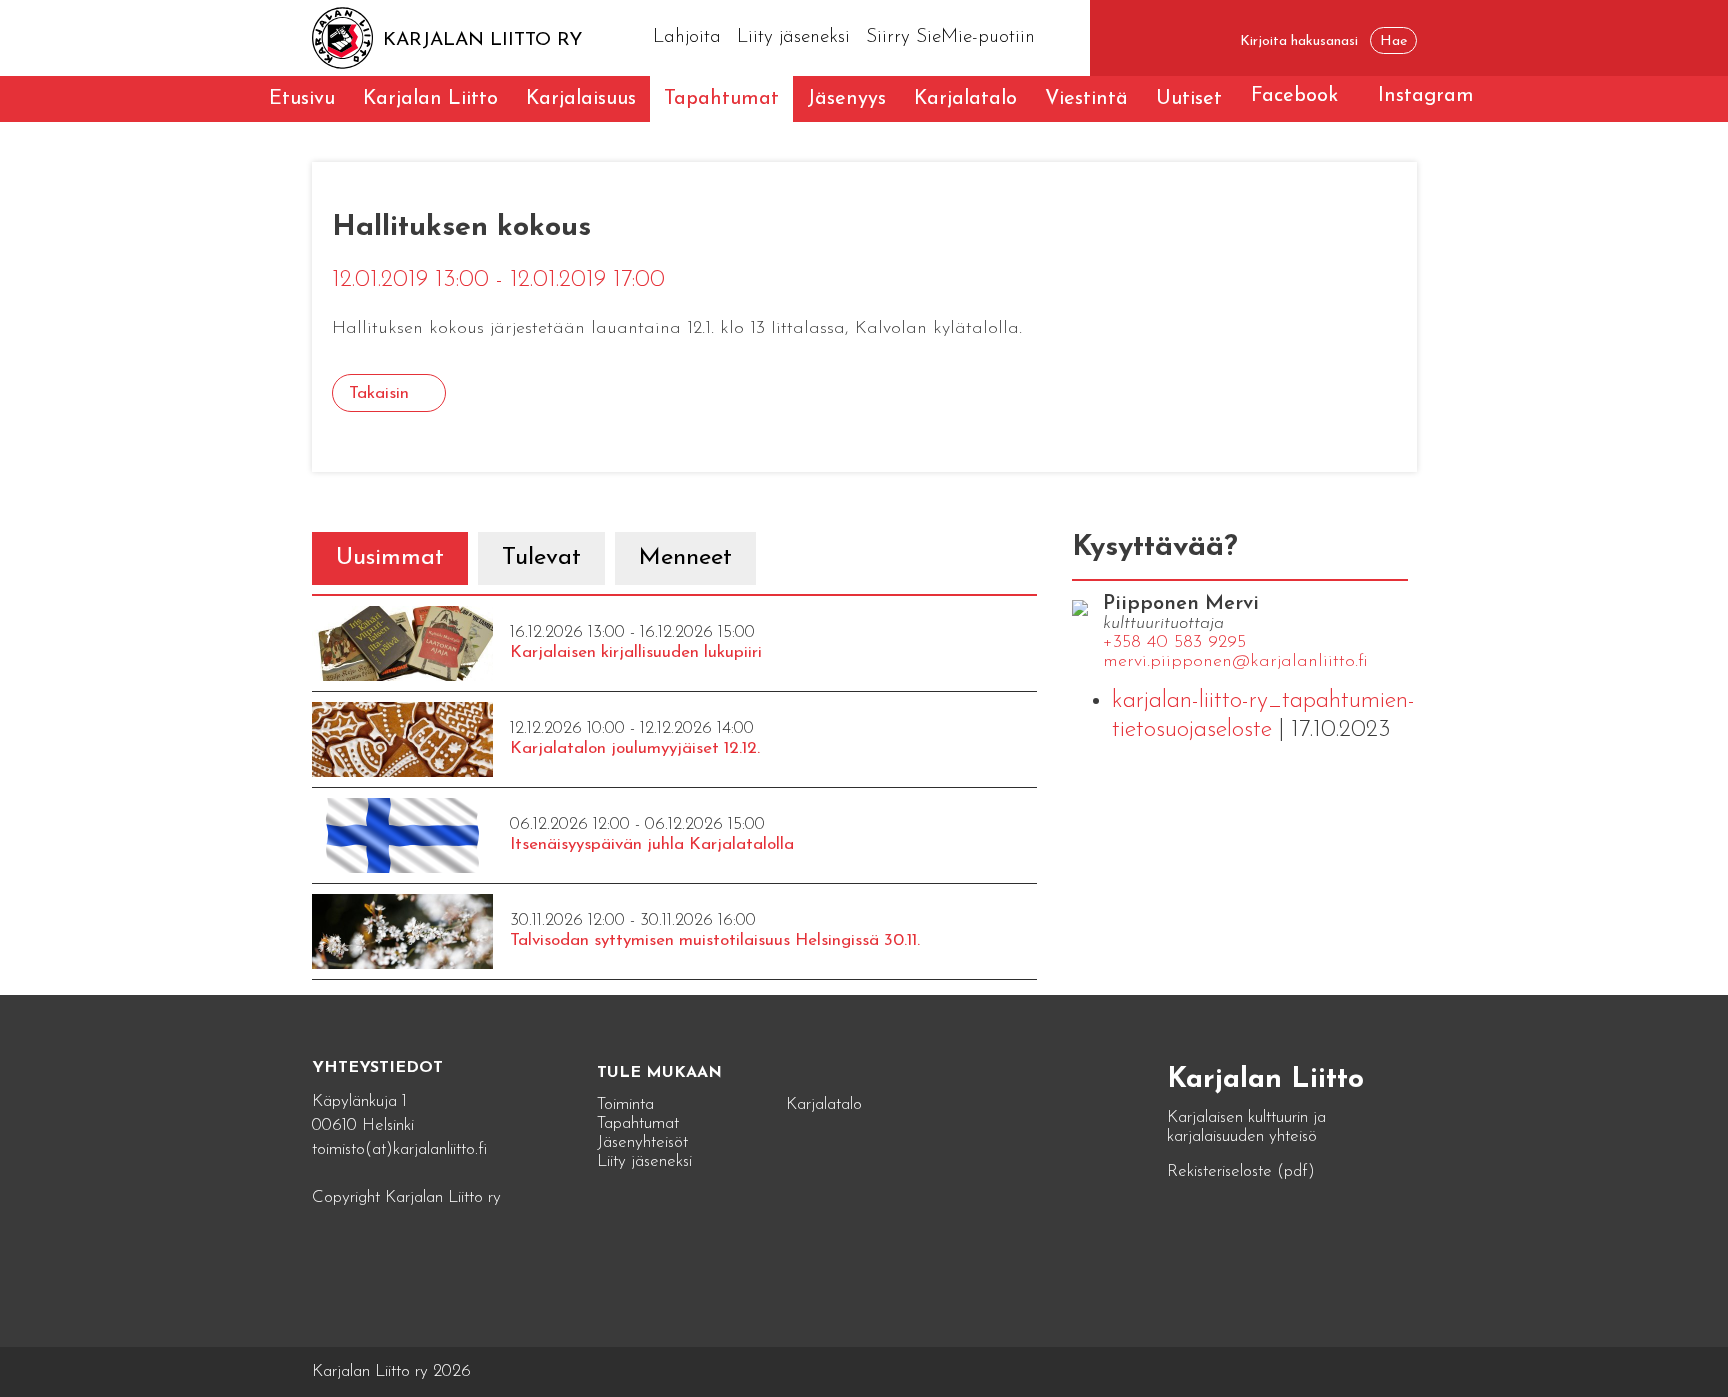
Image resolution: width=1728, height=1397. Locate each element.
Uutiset (1189, 99)
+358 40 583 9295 (1174, 643)
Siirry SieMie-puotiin (950, 37)
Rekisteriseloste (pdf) (1241, 1171)
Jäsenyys (846, 99)
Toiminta (625, 1104)
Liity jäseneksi (793, 37)
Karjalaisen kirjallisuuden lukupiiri (636, 652)
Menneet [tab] (685, 558)
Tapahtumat (721, 99)
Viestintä (1086, 99)
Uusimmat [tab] (390, 558)
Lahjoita (687, 37)
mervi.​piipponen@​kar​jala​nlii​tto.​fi (1235, 662)
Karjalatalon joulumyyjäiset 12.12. (635, 748)
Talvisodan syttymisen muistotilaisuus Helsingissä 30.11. (715, 940)
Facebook (1294, 96)
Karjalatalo (965, 99)
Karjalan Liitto (430, 99)
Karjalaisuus (581, 99)
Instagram (1426, 96)
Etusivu (302, 99)
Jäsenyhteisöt (642, 1142)
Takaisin (379, 393)
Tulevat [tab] (541, 558)
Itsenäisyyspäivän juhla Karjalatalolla (652, 844)
